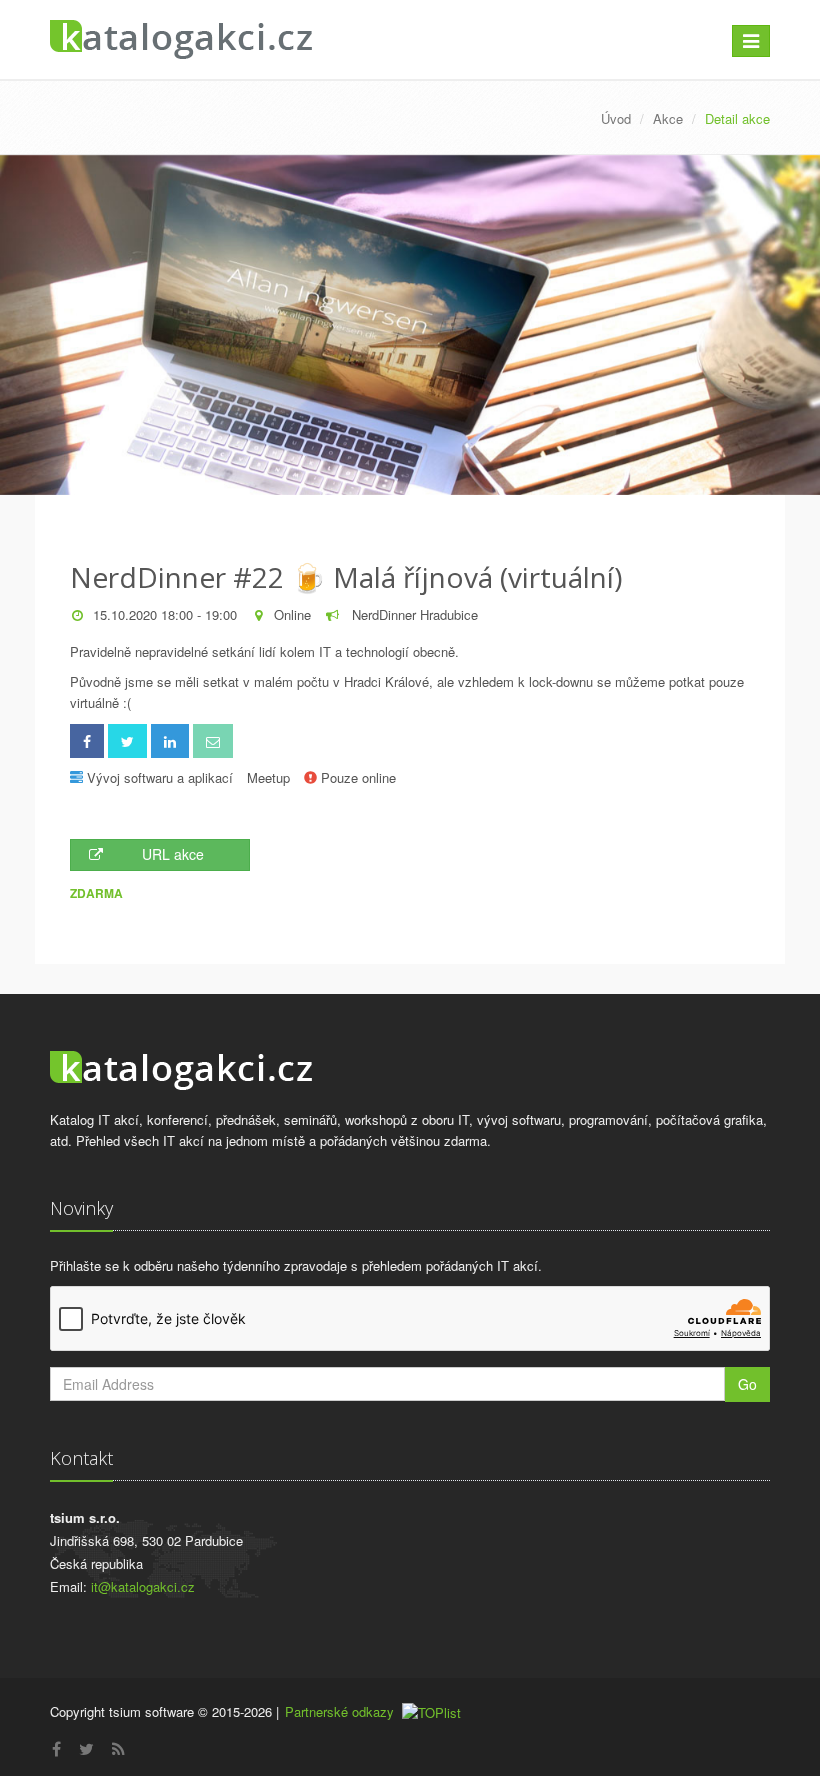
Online (292, 614)
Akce (668, 118)
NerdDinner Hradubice (413, 614)
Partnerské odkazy (339, 1711)
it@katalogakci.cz (143, 1586)
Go (747, 1384)
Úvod (616, 118)
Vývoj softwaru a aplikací (160, 777)
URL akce (173, 854)
